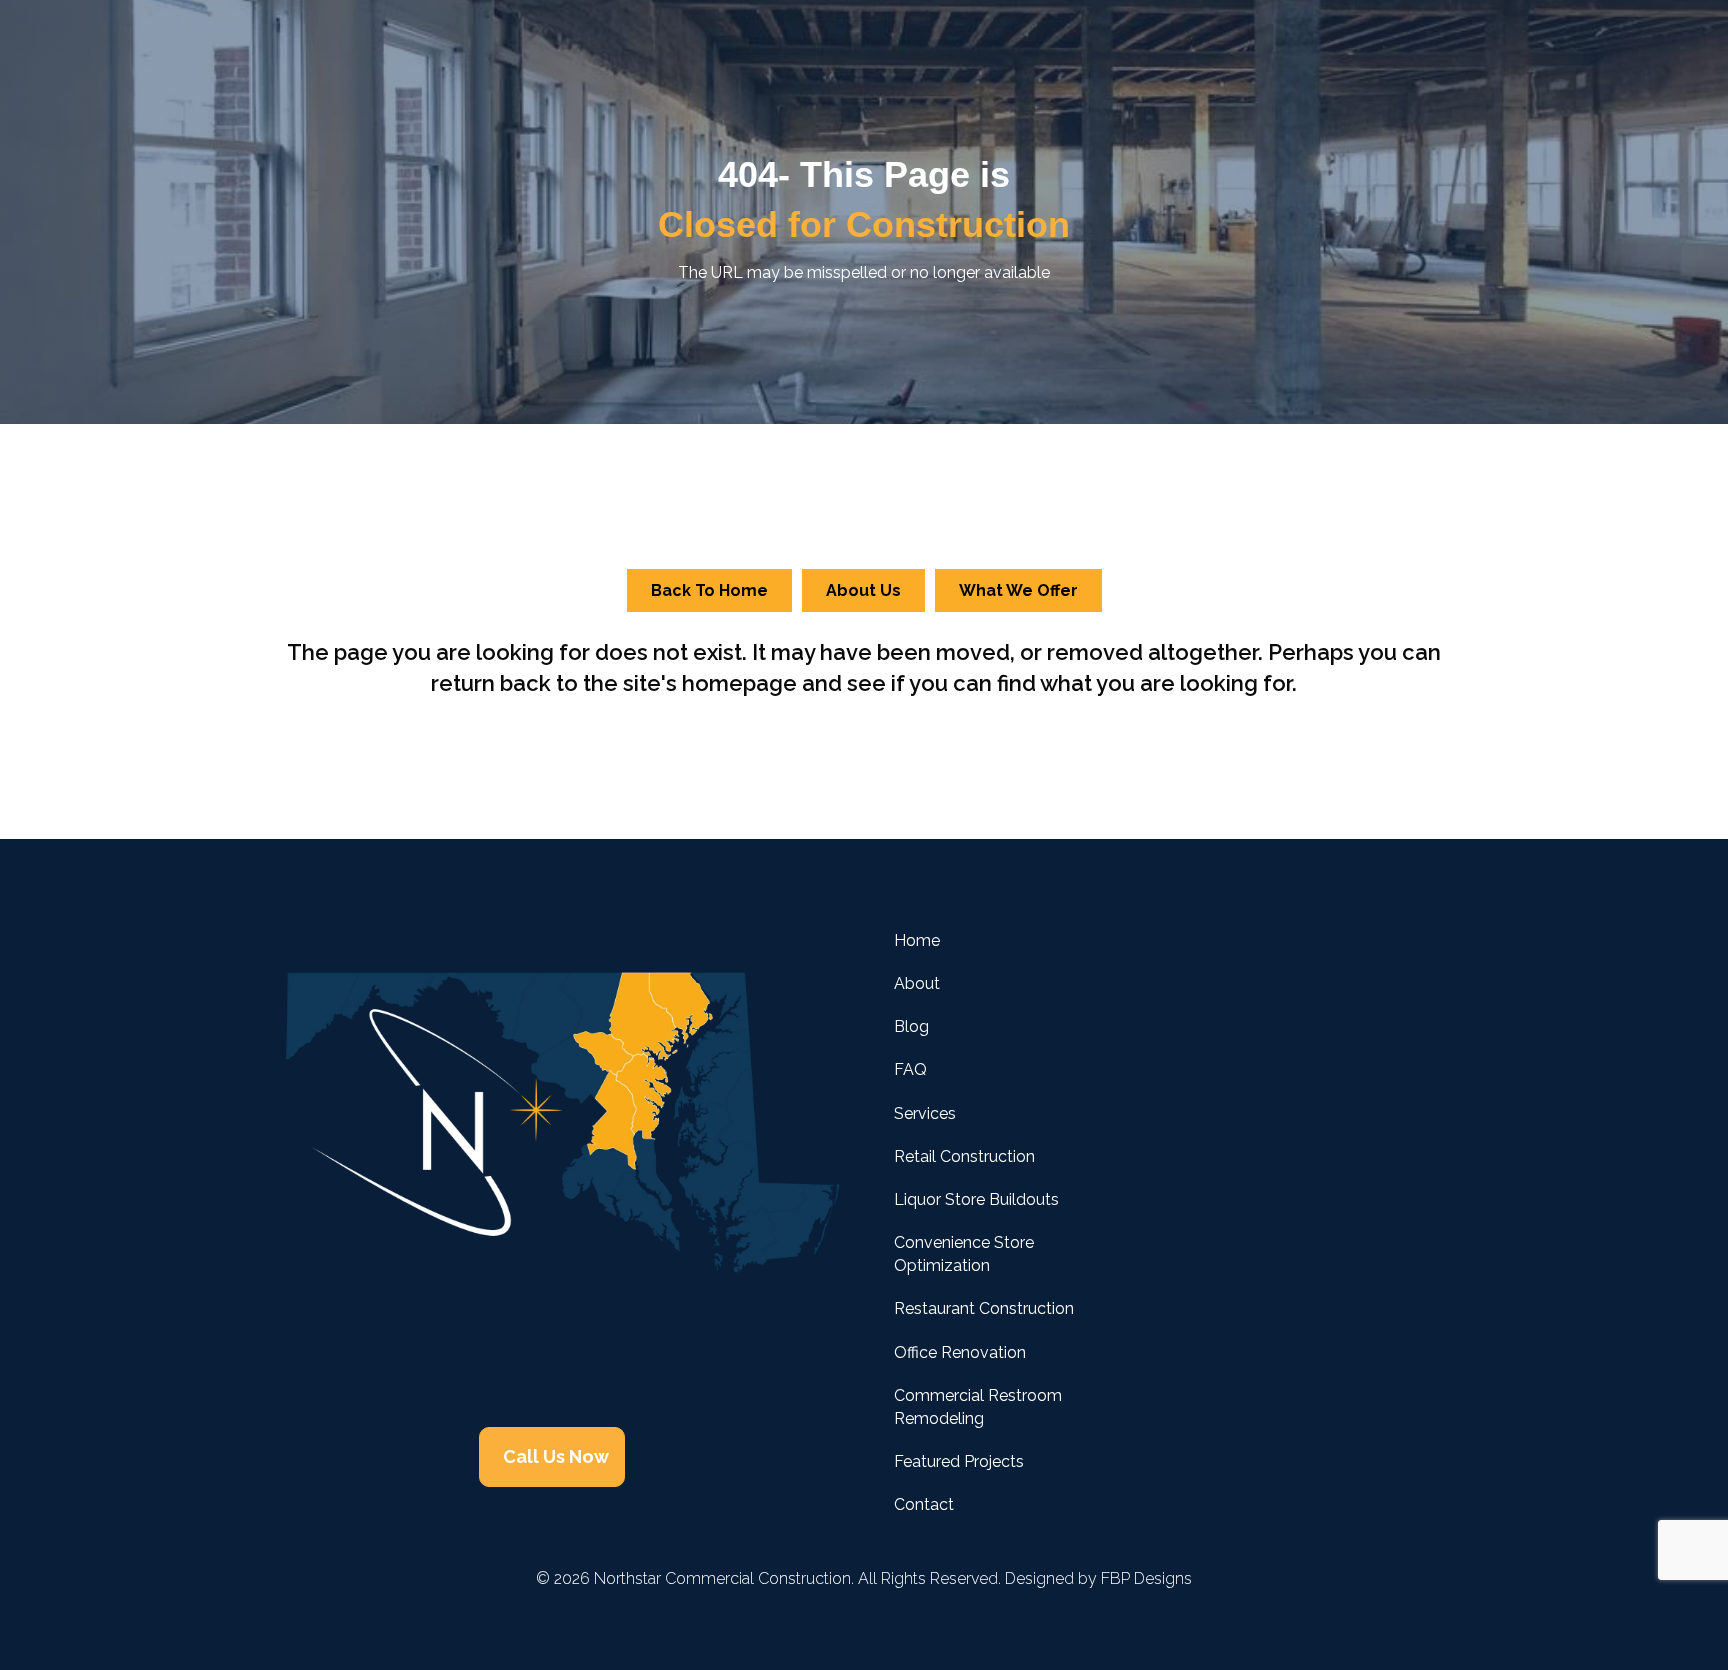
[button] (482, 1357)
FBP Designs (1146, 1578)
